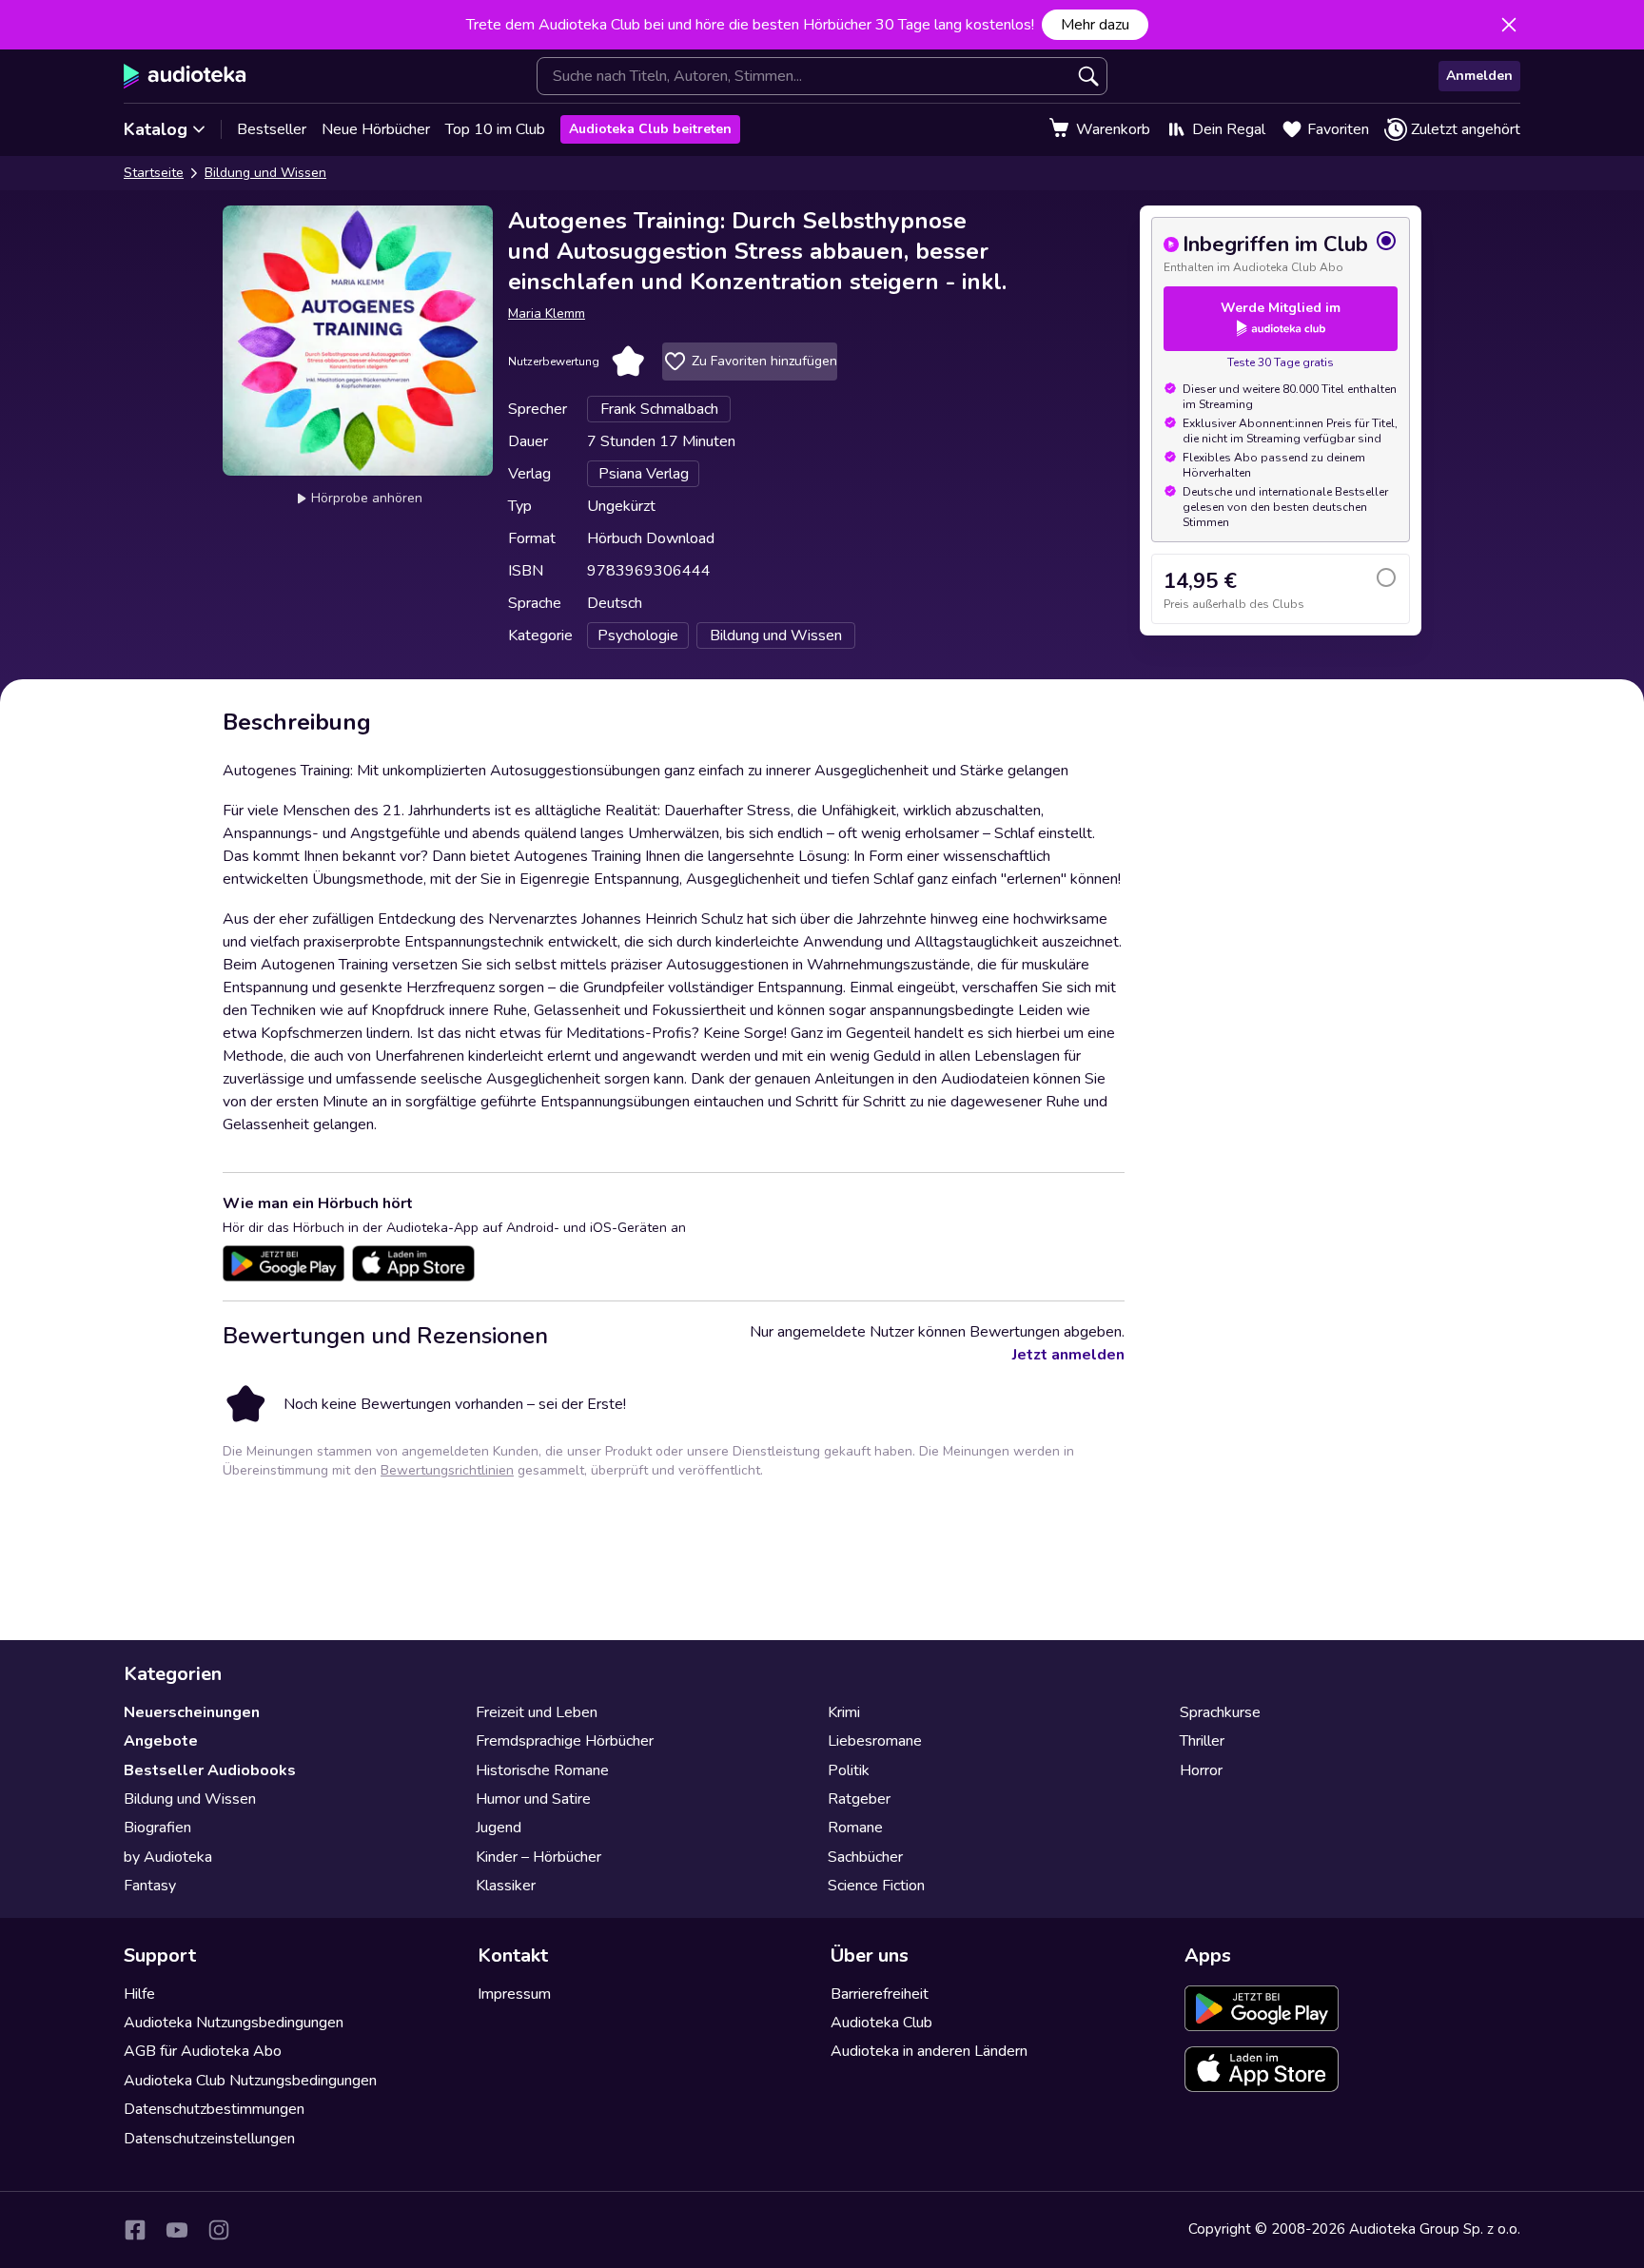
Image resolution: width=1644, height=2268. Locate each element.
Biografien (157, 1828)
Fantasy (150, 1886)
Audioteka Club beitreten (650, 129)
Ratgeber (859, 1799)
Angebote (161, 1741)
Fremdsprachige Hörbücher (565, 1741)
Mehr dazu (1095, 25)
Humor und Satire (533, 1799)
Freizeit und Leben (537, 1712)
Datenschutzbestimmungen (214, 2109)
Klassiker (506, 1886)
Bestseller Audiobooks (210, 1770)
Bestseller (272, 129)
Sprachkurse (1220, 1712)
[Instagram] (219, 2230)
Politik (849, 1770)
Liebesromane (875, 1741)
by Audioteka (168, 1857)
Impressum (514, 1994)
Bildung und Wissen (265, 173)
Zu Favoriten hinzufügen (764, 361)
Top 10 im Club (495, 129)
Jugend (499, 1828)
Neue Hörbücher (376, 129)
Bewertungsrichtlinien (447, 1470)
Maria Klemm (547, 313)
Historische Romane (542, 1770)
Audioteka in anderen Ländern (929, 2051)
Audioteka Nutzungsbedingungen (234, 2023)
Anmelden (1479, 76)
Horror (1201, 1770)
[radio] (1281, 252)
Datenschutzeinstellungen (209, 2139)
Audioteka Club (881, 2023)
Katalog (156, 129)
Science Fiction (876, 1886)
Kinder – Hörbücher (538, 1857)
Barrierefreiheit (880, 1994)
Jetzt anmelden (1068, 1355)
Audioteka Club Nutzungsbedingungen (250, 2081)
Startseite (154, 173)
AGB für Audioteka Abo (203, 2051)
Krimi (844, 1712)
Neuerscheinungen (192, 1712)
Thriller (1202, 1741)
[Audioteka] (185, 76)
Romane (855, 1828)
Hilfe (139, 1994)
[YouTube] (177, 2230)
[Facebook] (135, 2230)
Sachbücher (865, 1857)
